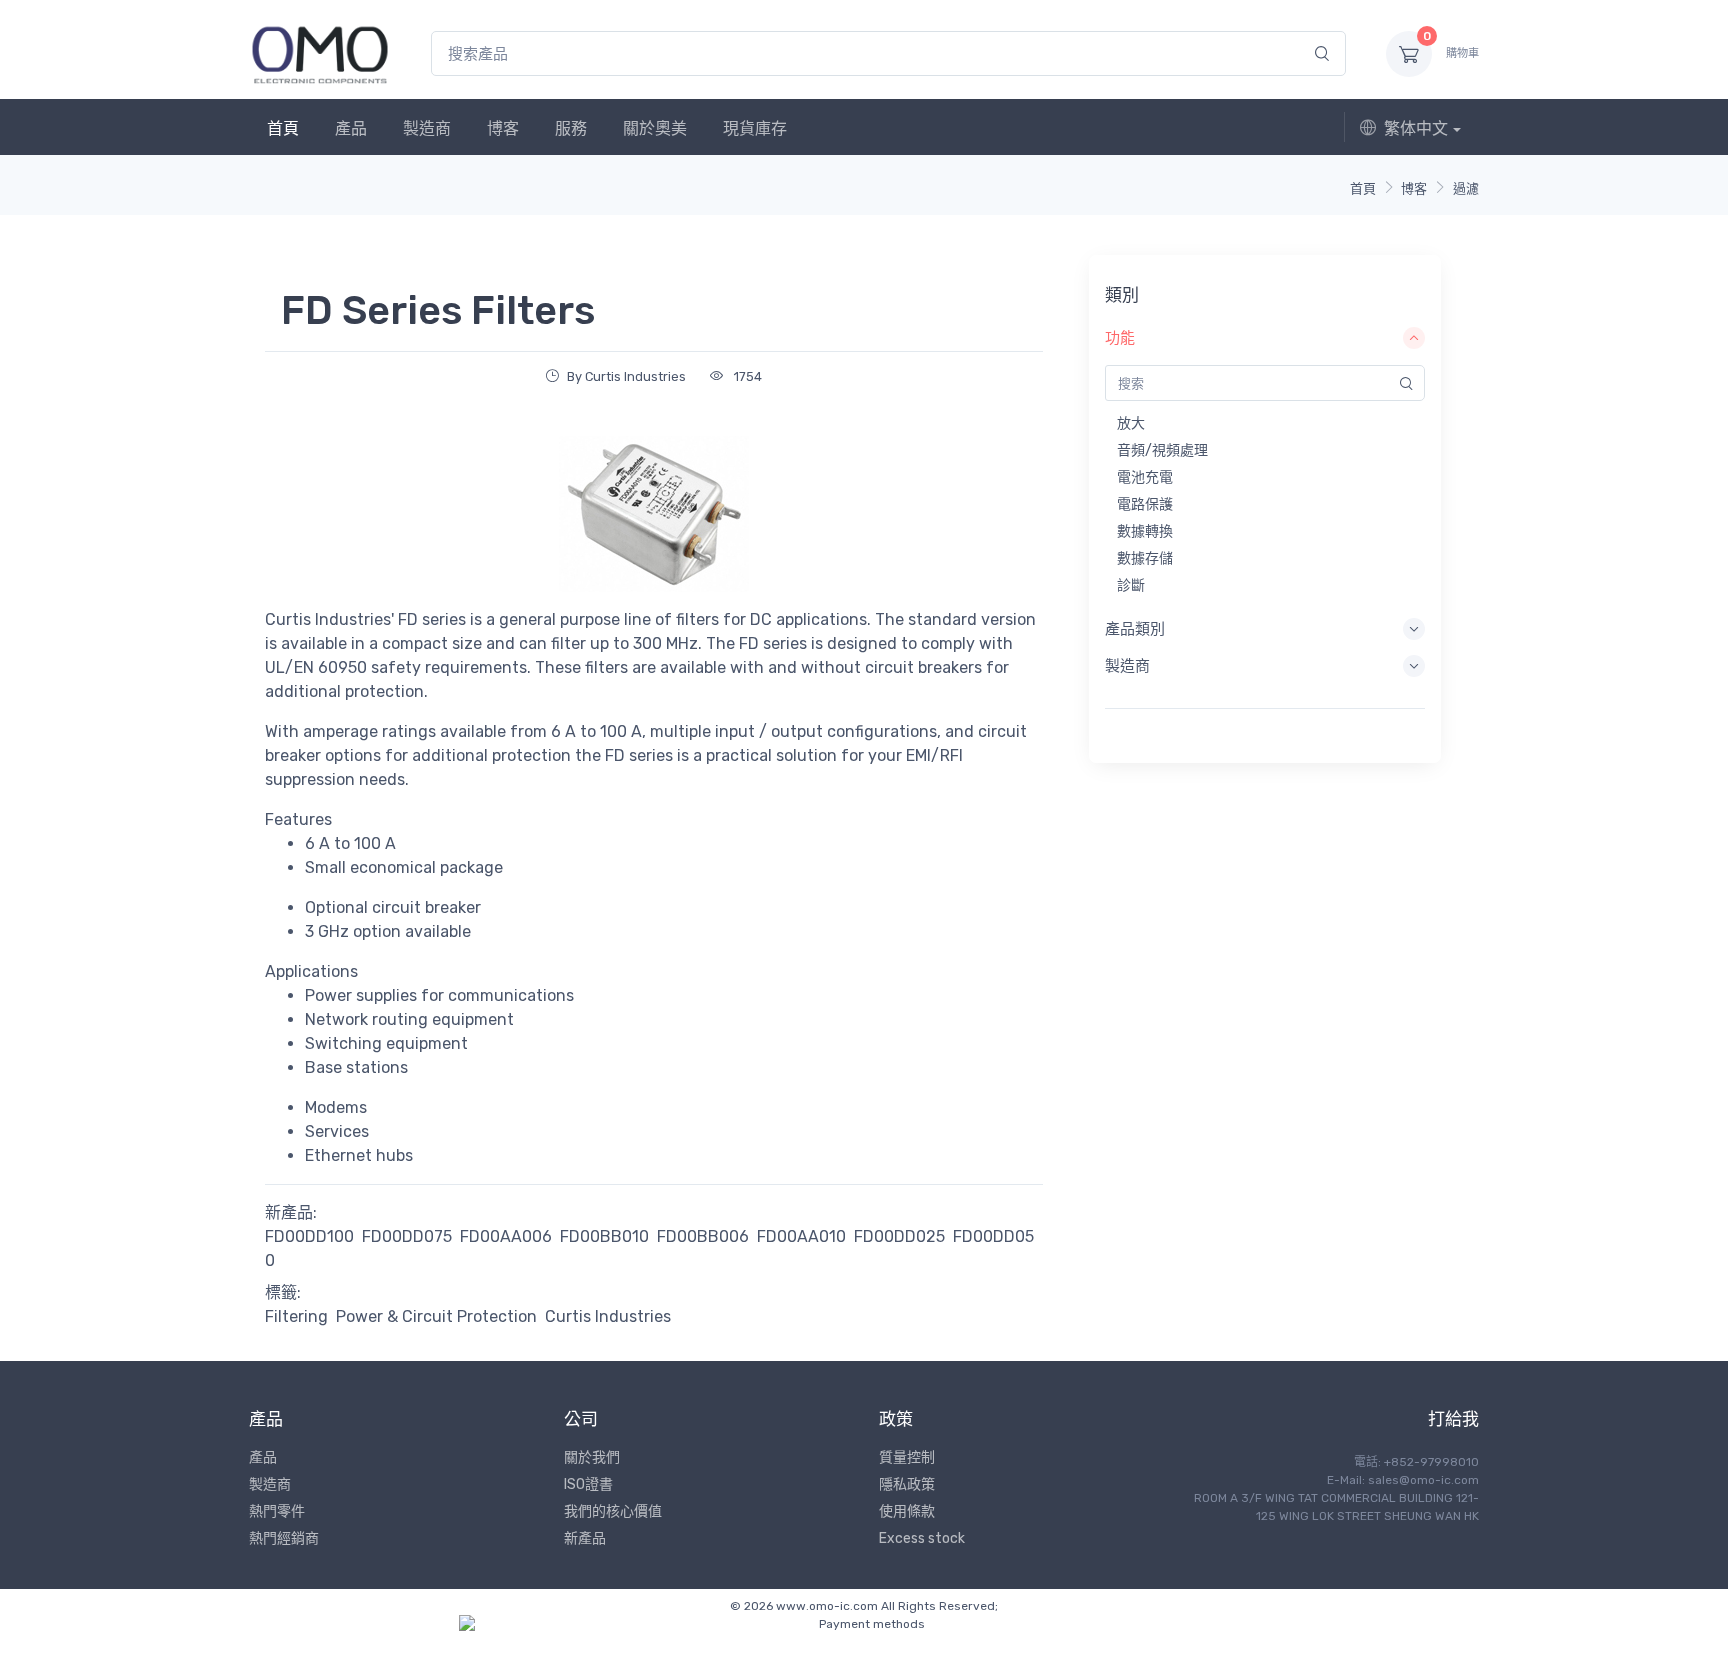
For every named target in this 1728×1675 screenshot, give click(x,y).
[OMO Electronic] (320, 53)
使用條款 (907, 1511)
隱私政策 (907, 1484)
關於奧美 (655, 128)
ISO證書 (588, 1484)
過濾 (1466, 188)
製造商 (427, 128)
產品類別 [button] (1135, 629)
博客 (503, 128)
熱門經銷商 (284, 1538)
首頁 (283, 128)
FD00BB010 (604, 1236)
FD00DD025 (899, 1236)
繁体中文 (1416, 128)
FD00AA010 (801, 1236)
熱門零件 (277, 1511)
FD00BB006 (703, 1236)
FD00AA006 (506, 1236)
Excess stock (922, 1538)
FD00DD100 (309, 1236)
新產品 (585, 1538)
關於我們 (592, 1457)
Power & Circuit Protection (436, 1316)
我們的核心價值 (613, 1511)
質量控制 (907, 1457)
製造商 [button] (1127, 666)
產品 (351, 128)
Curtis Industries (608, 1316)
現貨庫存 (755, 128)
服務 (571, 128)
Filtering (296, 1316)
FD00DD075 (407, 1236)
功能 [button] (1120, 338)
